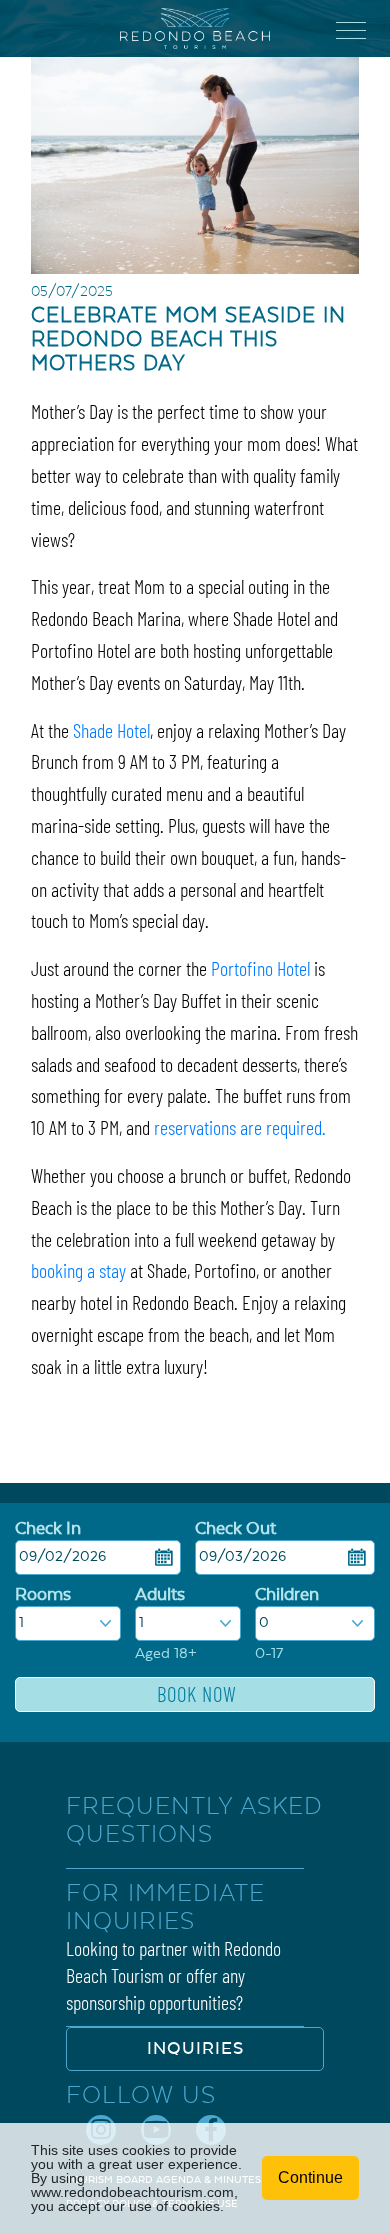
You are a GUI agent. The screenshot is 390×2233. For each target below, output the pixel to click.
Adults (160, 1595)
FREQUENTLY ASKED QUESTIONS (194, 1820)
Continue (310, 2177)
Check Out (235, 1529)
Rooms (43, 1595)
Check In (48, 1529)
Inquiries (195, 2049)
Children (287, 1595)
